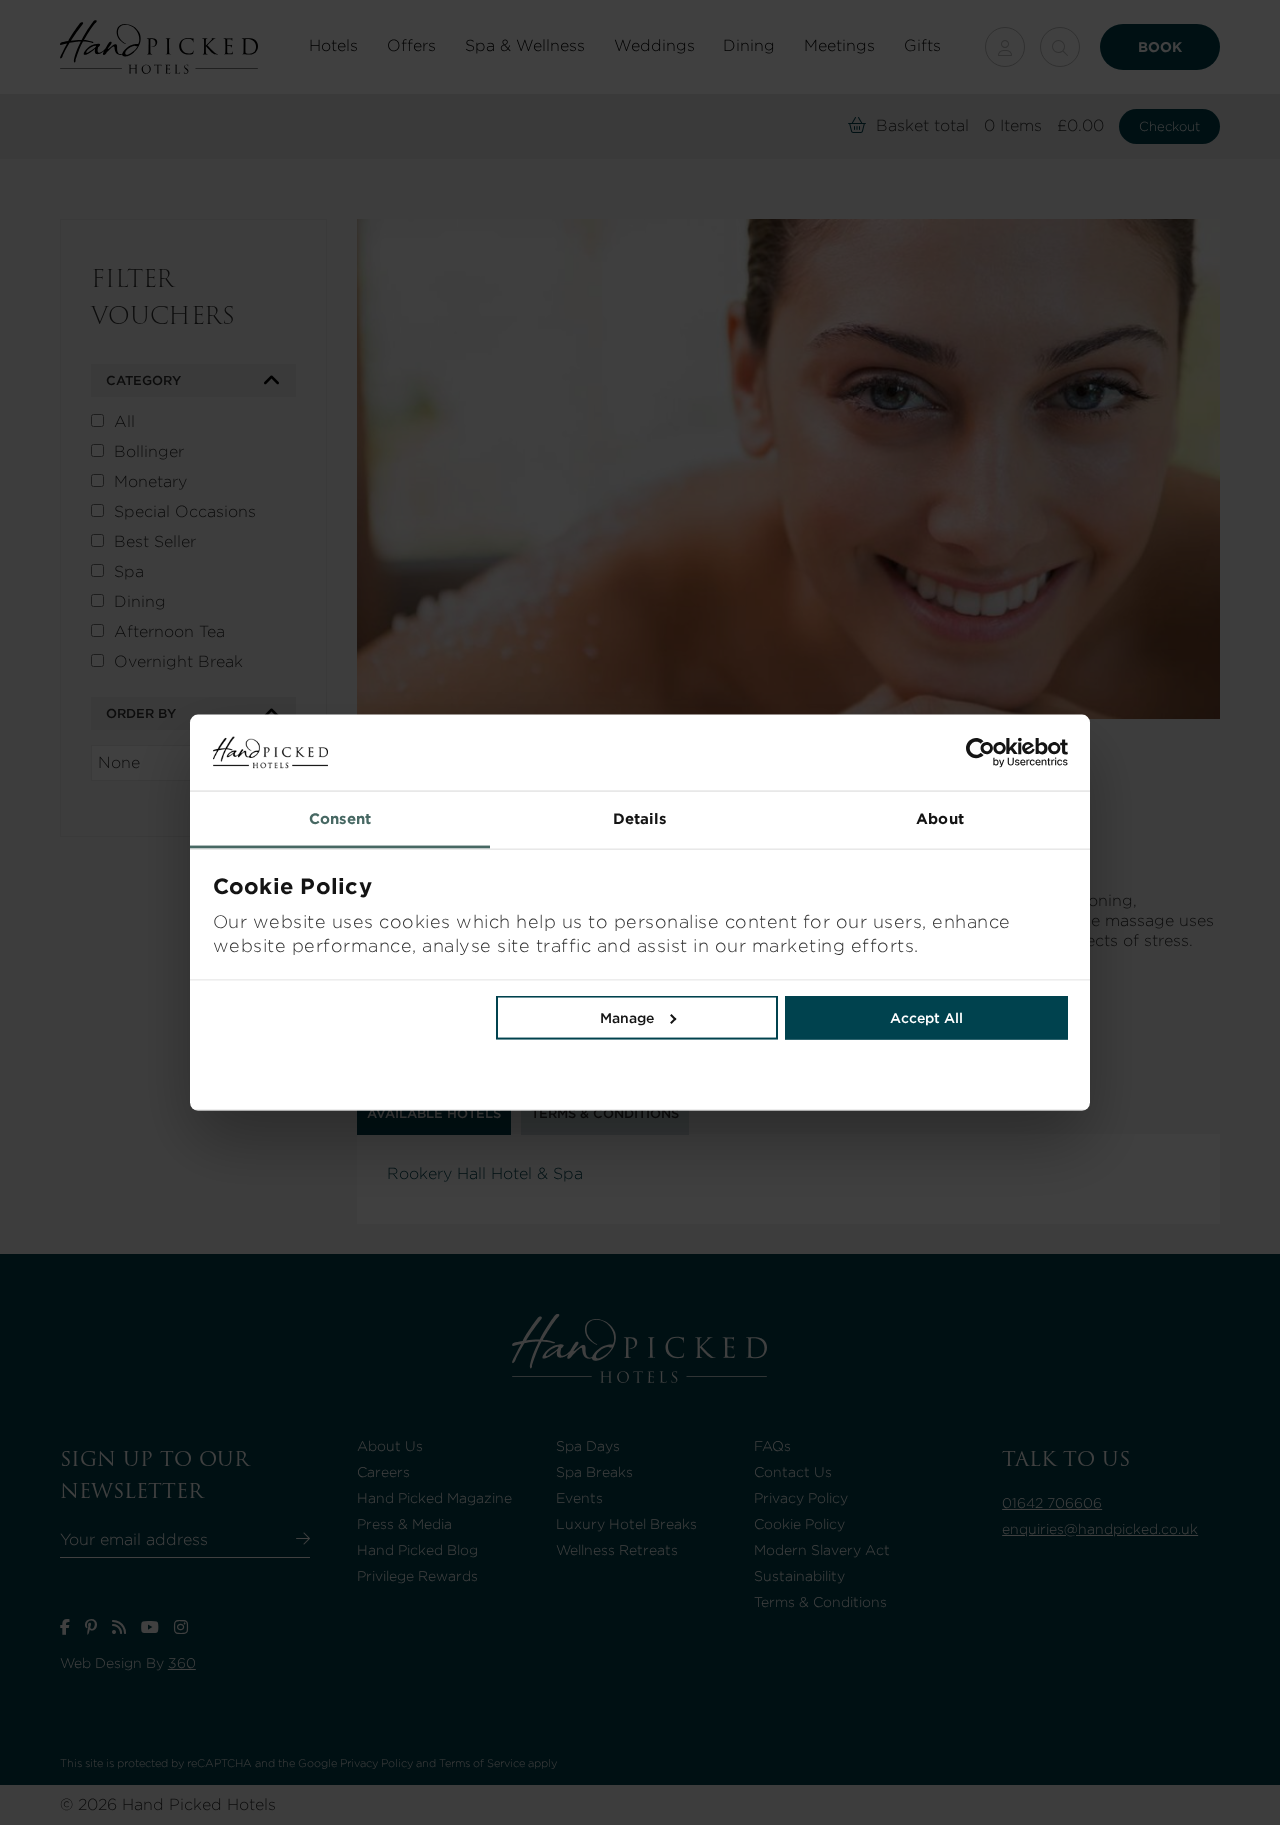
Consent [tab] (340, 819)
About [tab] (940, 819)
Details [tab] (640, 819)
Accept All (926, 1018)
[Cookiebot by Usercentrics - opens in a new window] (854, 753)
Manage (627, 1018)
